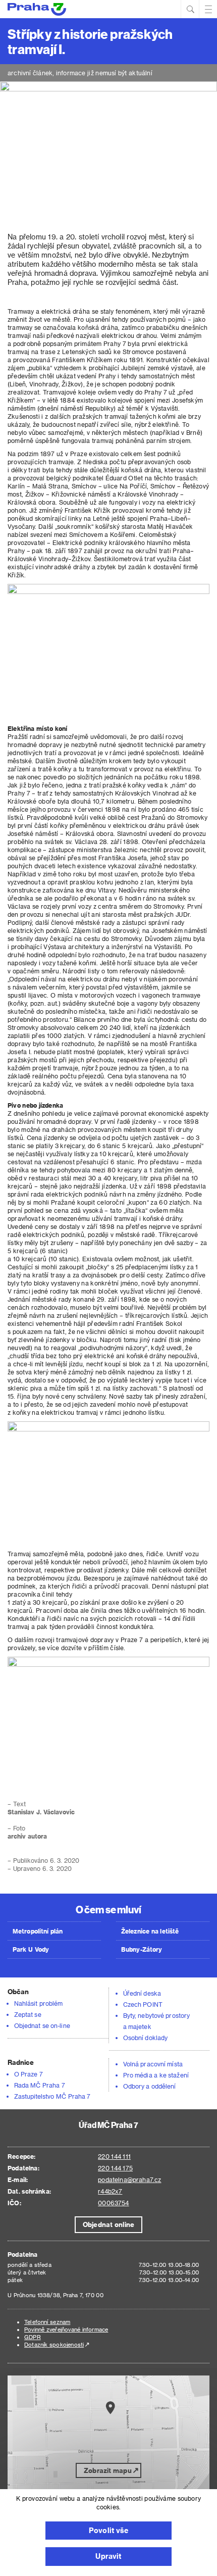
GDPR (33, 2337)
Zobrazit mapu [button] (108, 2470)
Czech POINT (143, 2004)
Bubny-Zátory (142, 1949)
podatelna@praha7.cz (129, 2179)
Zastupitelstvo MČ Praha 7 (52, 2096)
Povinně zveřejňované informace (66, 2329)
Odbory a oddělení (150, 2086)
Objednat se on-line (42, 2025)
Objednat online (108, 2224)
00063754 (113, 2203)
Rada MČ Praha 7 (40, 2085)
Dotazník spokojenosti (54, 2344)
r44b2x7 (110, 2191)
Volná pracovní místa (153, 2064)
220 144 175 (115, 2168)
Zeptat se (28, 2014)
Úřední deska (142, 1993)
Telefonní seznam (47, 2322)
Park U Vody (31, 1949)
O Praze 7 (29, 2074)
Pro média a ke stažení (156, 2075)
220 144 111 (114, 2156)
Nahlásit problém (38, 2003)
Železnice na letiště (150, 1931)
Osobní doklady (145, 2038)
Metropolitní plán (38, 1931)
